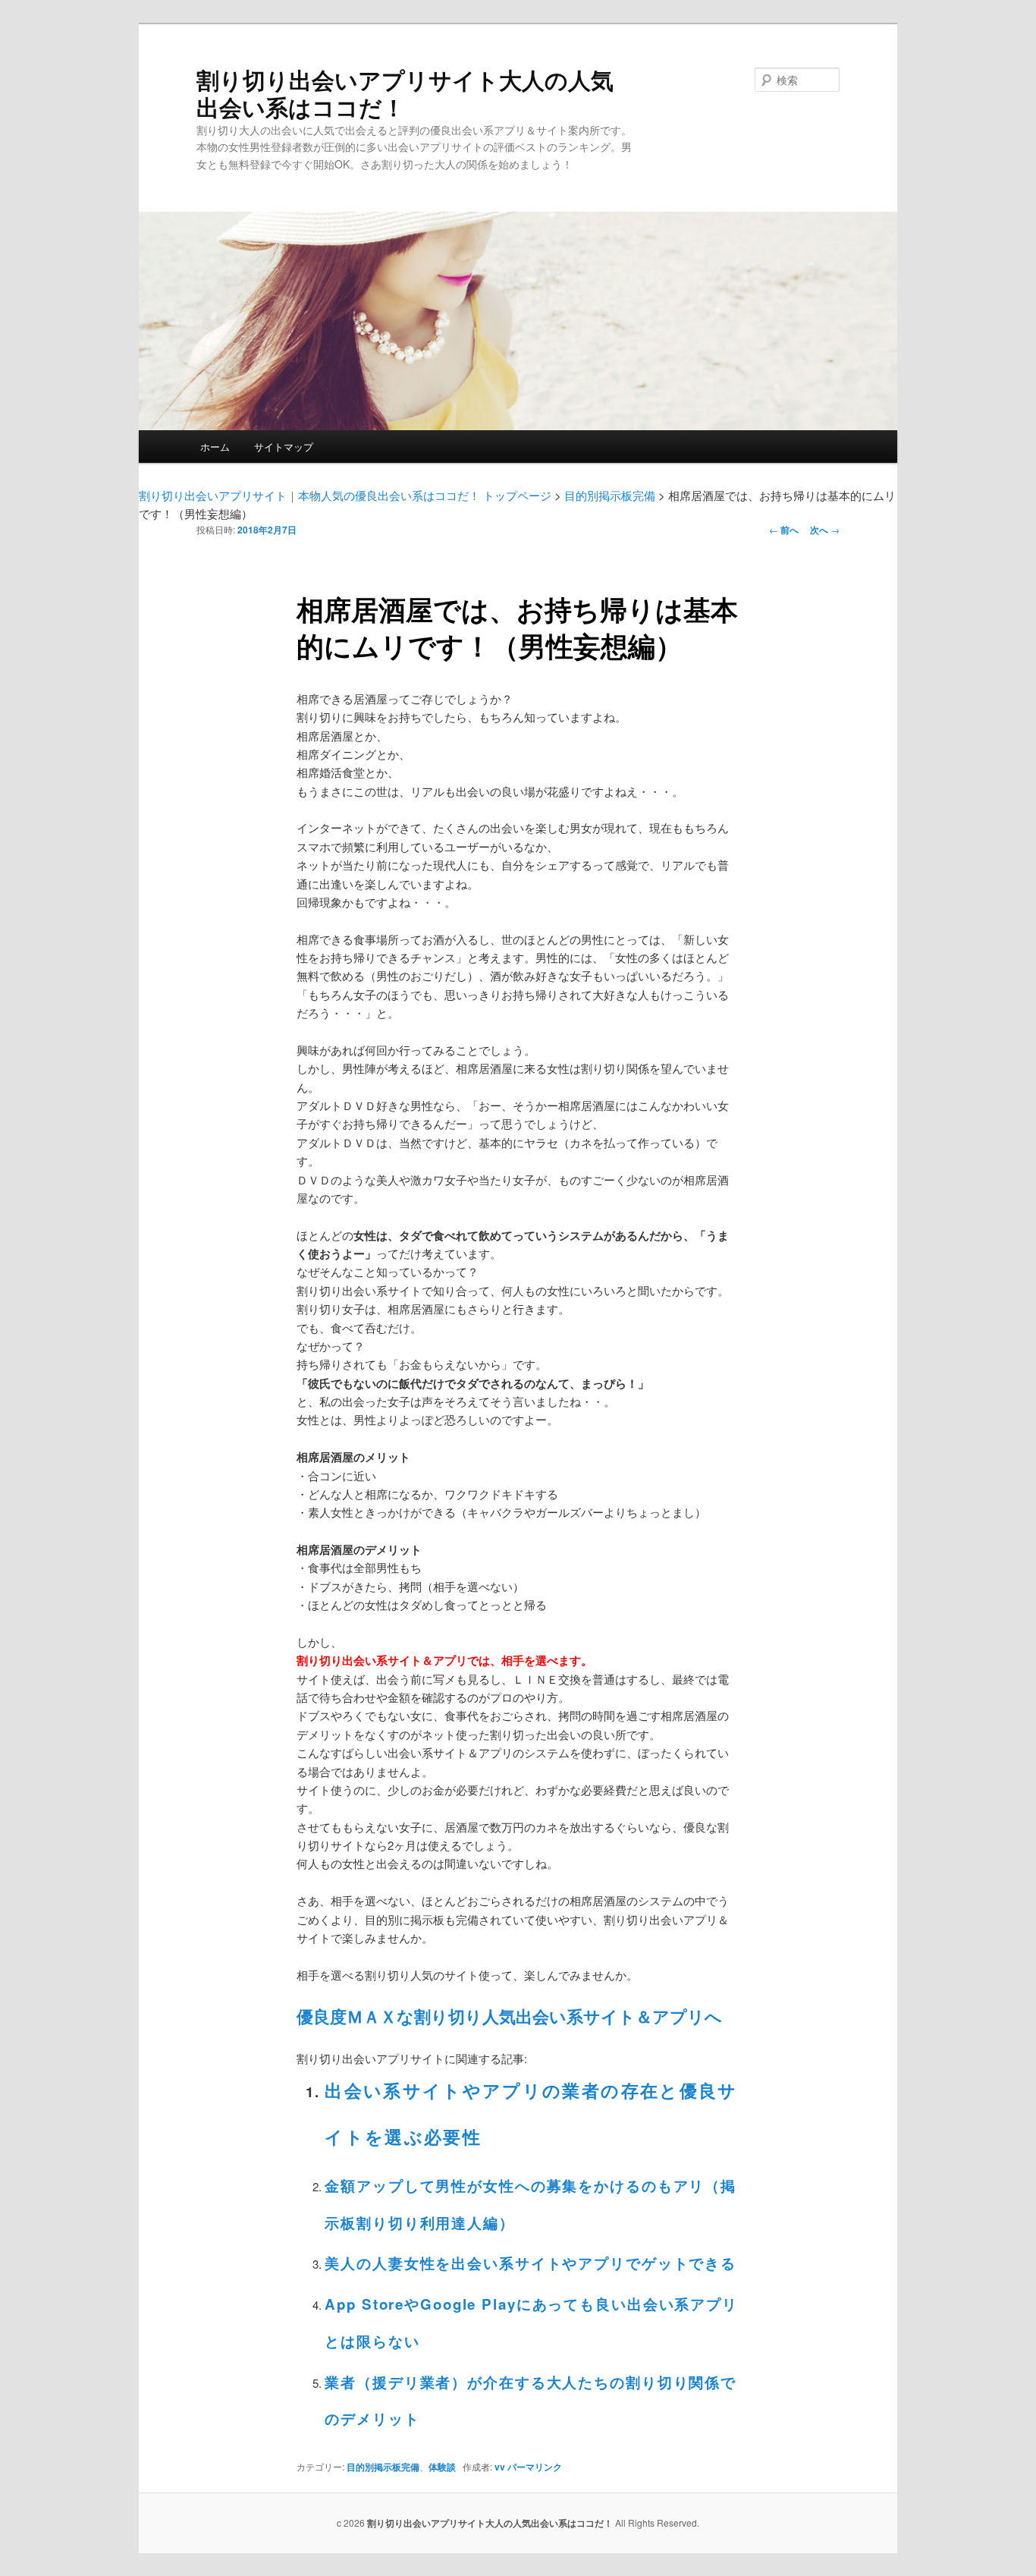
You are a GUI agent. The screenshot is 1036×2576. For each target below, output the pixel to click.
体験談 (442, 2467)
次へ (825, 530)
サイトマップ (284, 447)
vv (500, 2467)
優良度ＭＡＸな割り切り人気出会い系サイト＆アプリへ (509, 2016)
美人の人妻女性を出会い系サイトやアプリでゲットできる (531, 2263)
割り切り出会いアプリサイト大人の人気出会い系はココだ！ (405, 93)
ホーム (215, 447)
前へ (784, 530)
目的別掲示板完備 (383, 2467)
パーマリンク (535, 2467)
